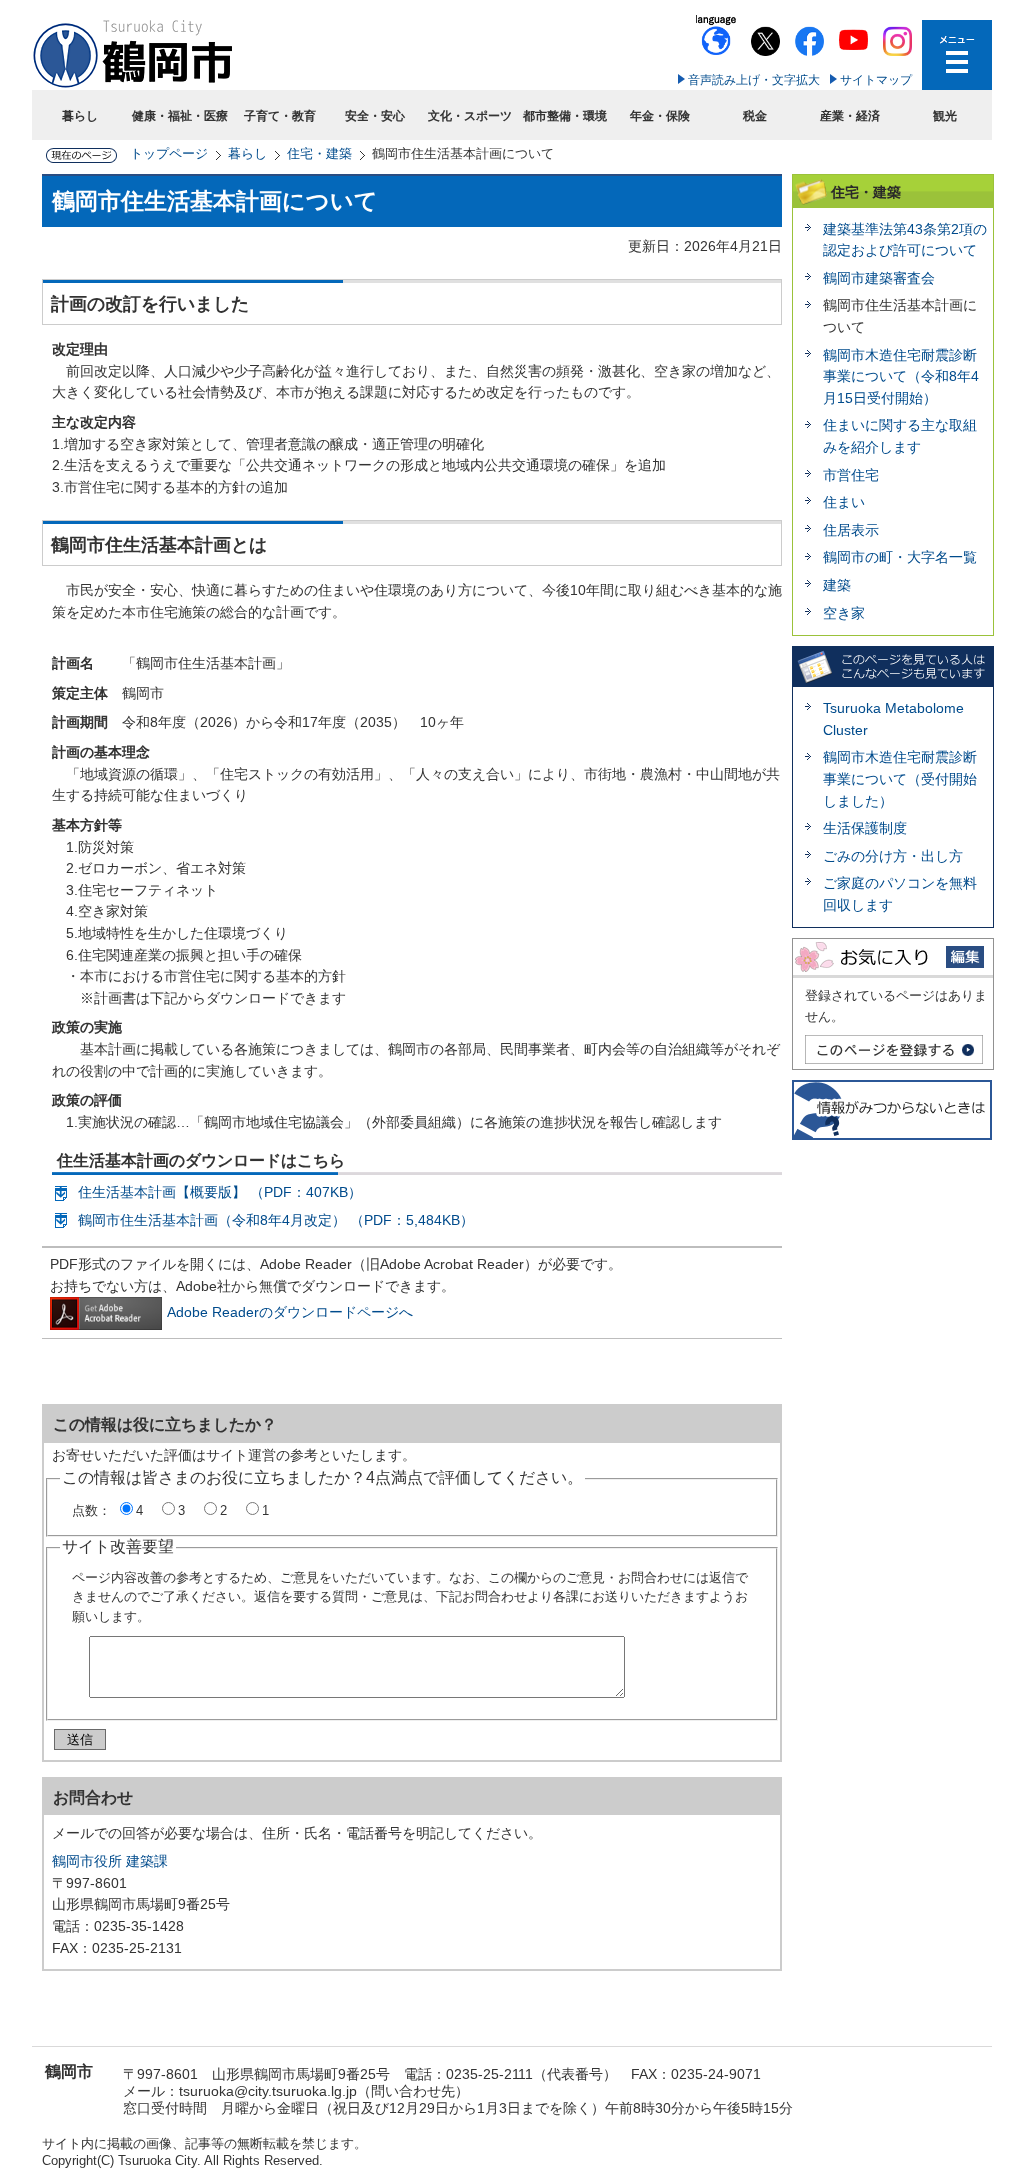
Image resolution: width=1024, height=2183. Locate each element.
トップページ (169, 153)
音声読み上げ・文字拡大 (754, 80)
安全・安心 (375, 116)
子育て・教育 (280, 116)
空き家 (844, 613)
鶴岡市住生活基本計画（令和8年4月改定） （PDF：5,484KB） (276, 1220)
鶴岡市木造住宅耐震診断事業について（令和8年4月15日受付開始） (901, 376)
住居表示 (851, 530)
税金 (755, 116)
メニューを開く (957, 55)
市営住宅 (851, 475)
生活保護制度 (865, 828)
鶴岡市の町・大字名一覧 (900, 557)
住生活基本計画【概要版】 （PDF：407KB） (220, 1192)
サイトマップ (876, 80)
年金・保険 (660, 116)
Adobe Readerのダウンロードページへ (290, 1312)
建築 (837, 585)
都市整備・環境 (565, 116)
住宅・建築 (319, 153)
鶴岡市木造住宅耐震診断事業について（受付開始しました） (900, 778)
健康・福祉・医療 (180, 116)
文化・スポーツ (470, 116)
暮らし (80, 116)
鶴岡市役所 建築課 (110, 1861)
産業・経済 (850, 116)
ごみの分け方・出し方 (893, 856)
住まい (844, 502)
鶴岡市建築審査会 (879, 278)
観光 (945, 116)
